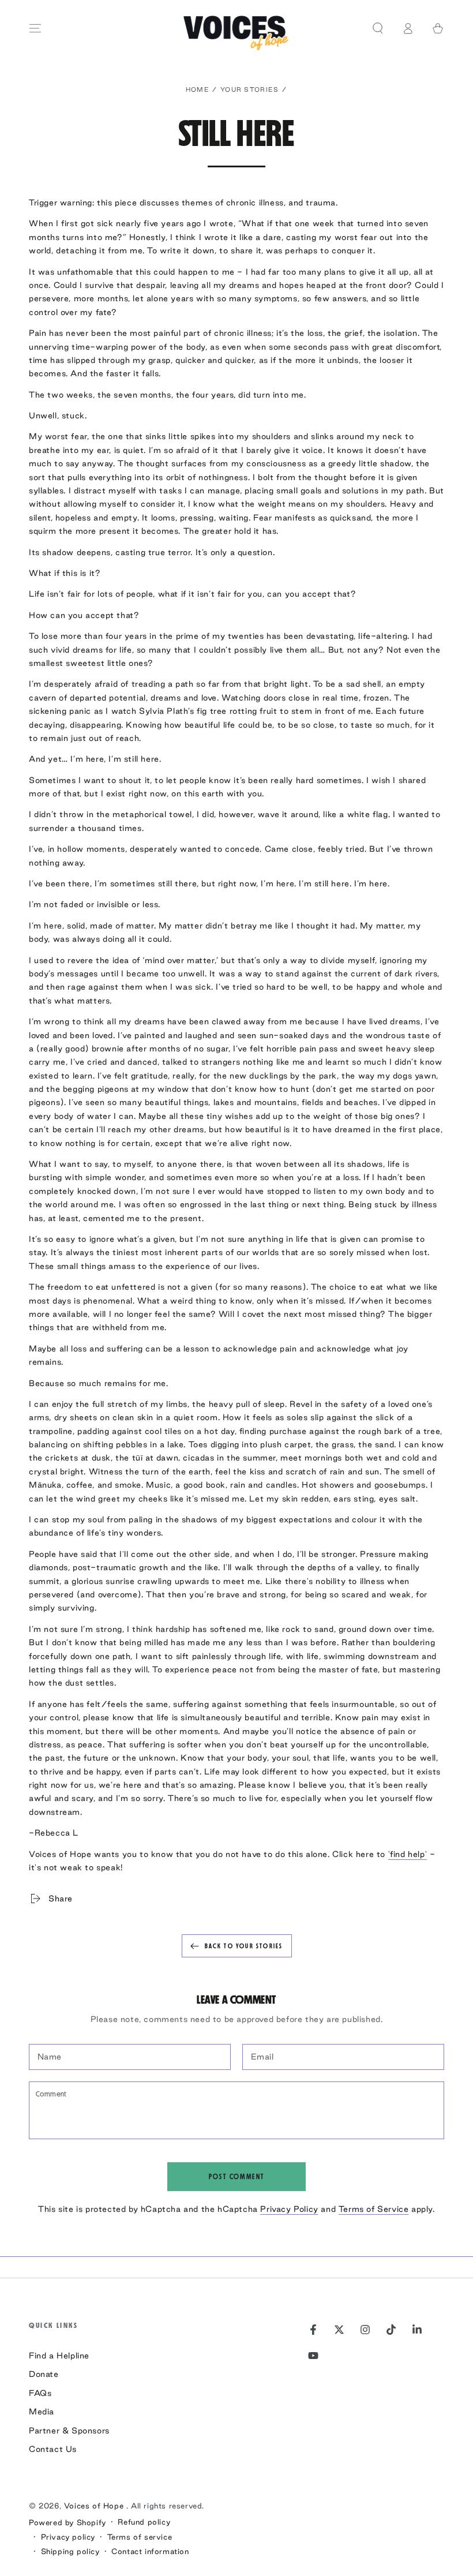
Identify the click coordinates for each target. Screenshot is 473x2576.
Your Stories (250, 89)
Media (42, 2412)
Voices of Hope (95, 2506)
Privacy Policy (289, 2209)
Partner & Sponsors (69, 2431)
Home (198, 89)
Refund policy (144, 2522)
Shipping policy (70, 2551)
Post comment (237, 2177)
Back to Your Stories (244, 1946)
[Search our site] (378, 28)
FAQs (40, 2393)
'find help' (408, 1854)
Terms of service (140, 2537)
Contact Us (53, 2449)
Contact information (150, 2551)
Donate (44, 2374)
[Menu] (35, 28)
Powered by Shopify (67, 2522)
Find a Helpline (59, 2356)
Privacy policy (68, 2537)
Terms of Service (374, 2209)
